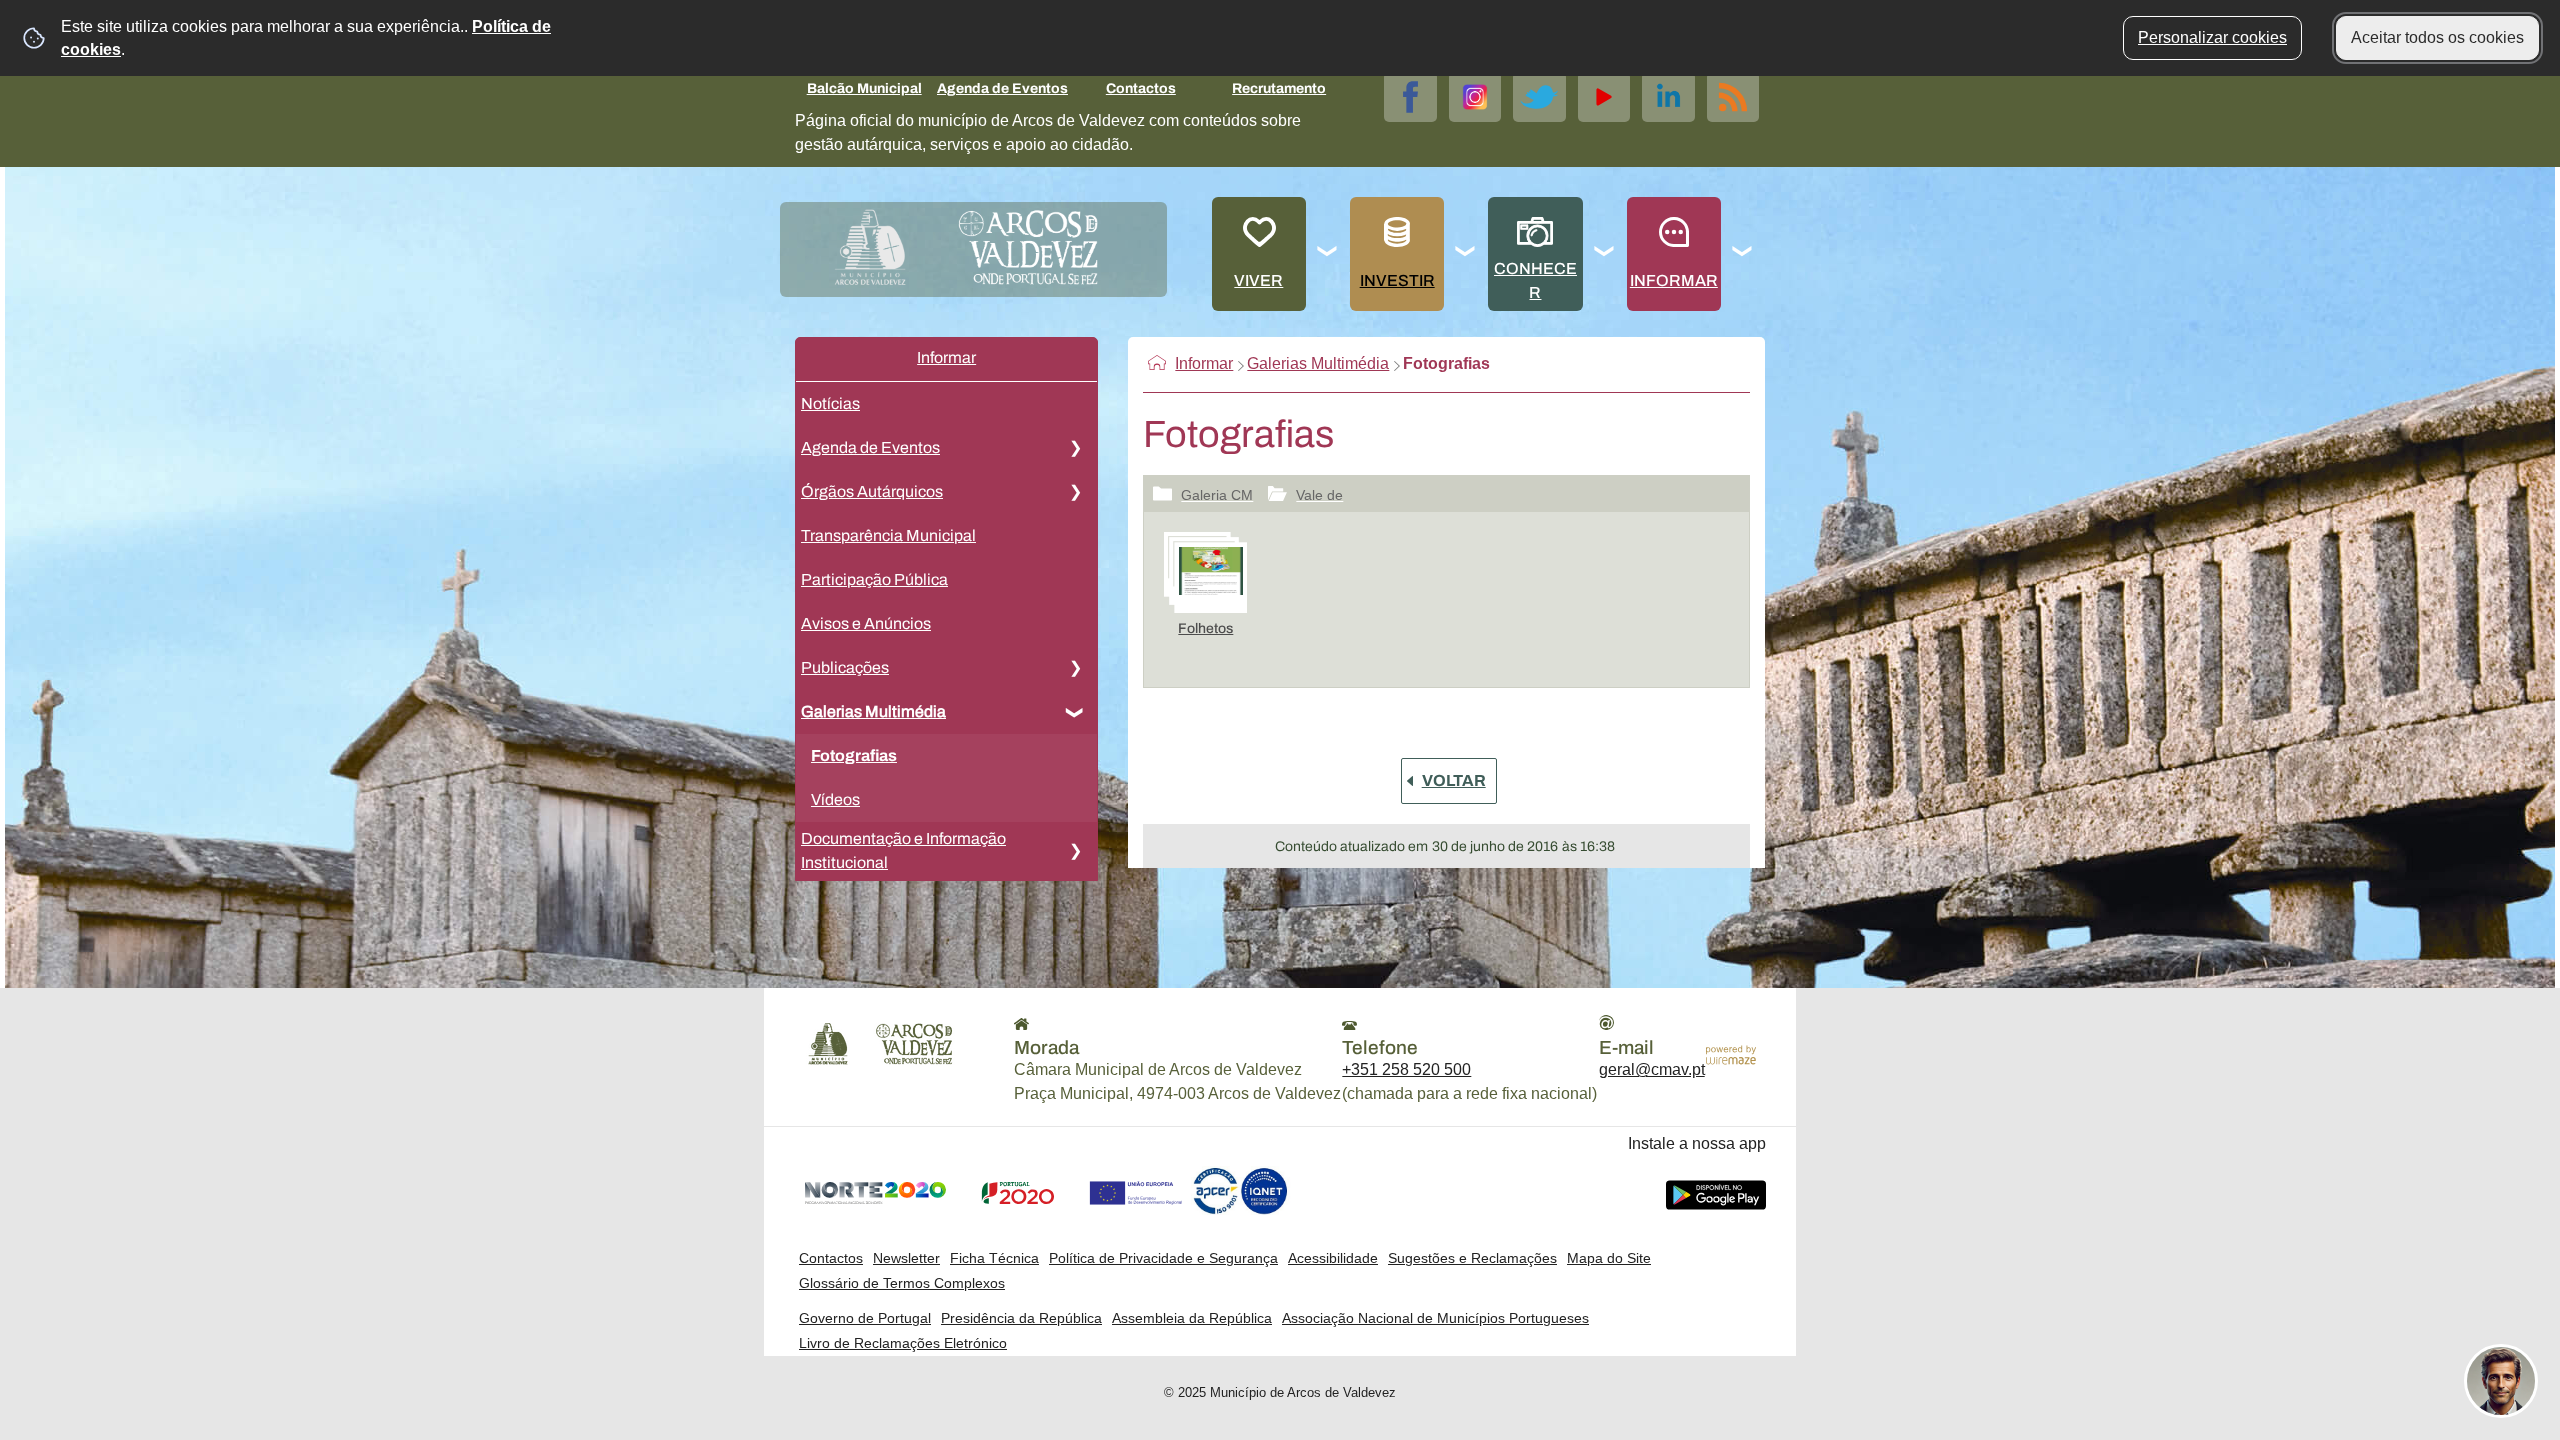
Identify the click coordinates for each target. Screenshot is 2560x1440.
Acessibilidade (1333, 1258)
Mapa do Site (1609, 1258)
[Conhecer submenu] (1605, 254)
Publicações (845, 667)
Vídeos (835, 799)
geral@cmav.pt (1652, 1069)
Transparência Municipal (888, 535)
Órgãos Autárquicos (872, 491)
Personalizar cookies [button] (2212, 37)
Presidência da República (1021, 1318)
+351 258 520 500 (1406, 1069)
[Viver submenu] (1328, 254)
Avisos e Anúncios (866, 623)
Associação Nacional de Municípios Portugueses (1435, 1318)
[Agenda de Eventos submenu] (1075, 448)
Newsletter (906, 1258)
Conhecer (1535, 280)
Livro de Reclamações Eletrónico (903, 1343)
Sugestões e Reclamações (1472, 1258)
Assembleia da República (1192, 1318)
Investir (1397, 280)
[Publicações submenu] (1075, 668)
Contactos (1141, 88)
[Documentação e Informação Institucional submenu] (1075, 851)
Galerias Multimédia (873, 711)
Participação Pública (874, 579)
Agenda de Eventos (1002, 88)
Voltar (1454, 780)
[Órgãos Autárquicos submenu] (1075, 492)
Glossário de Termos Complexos (902, 1283)
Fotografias (854, 755)
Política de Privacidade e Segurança (1163, 1258)
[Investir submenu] (1466, 254)
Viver (1258, 280)
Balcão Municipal (864, 88)
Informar (1674, 280)
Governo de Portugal (865, 1318)
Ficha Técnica (994, 1258)
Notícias (830, 403)
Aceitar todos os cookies (2437, 37)
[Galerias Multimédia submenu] (1075, 712)
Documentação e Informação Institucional (903, 850)
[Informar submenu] (1743, 254)
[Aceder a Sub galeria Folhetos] (1205, 574)
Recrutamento (1279, 88)
